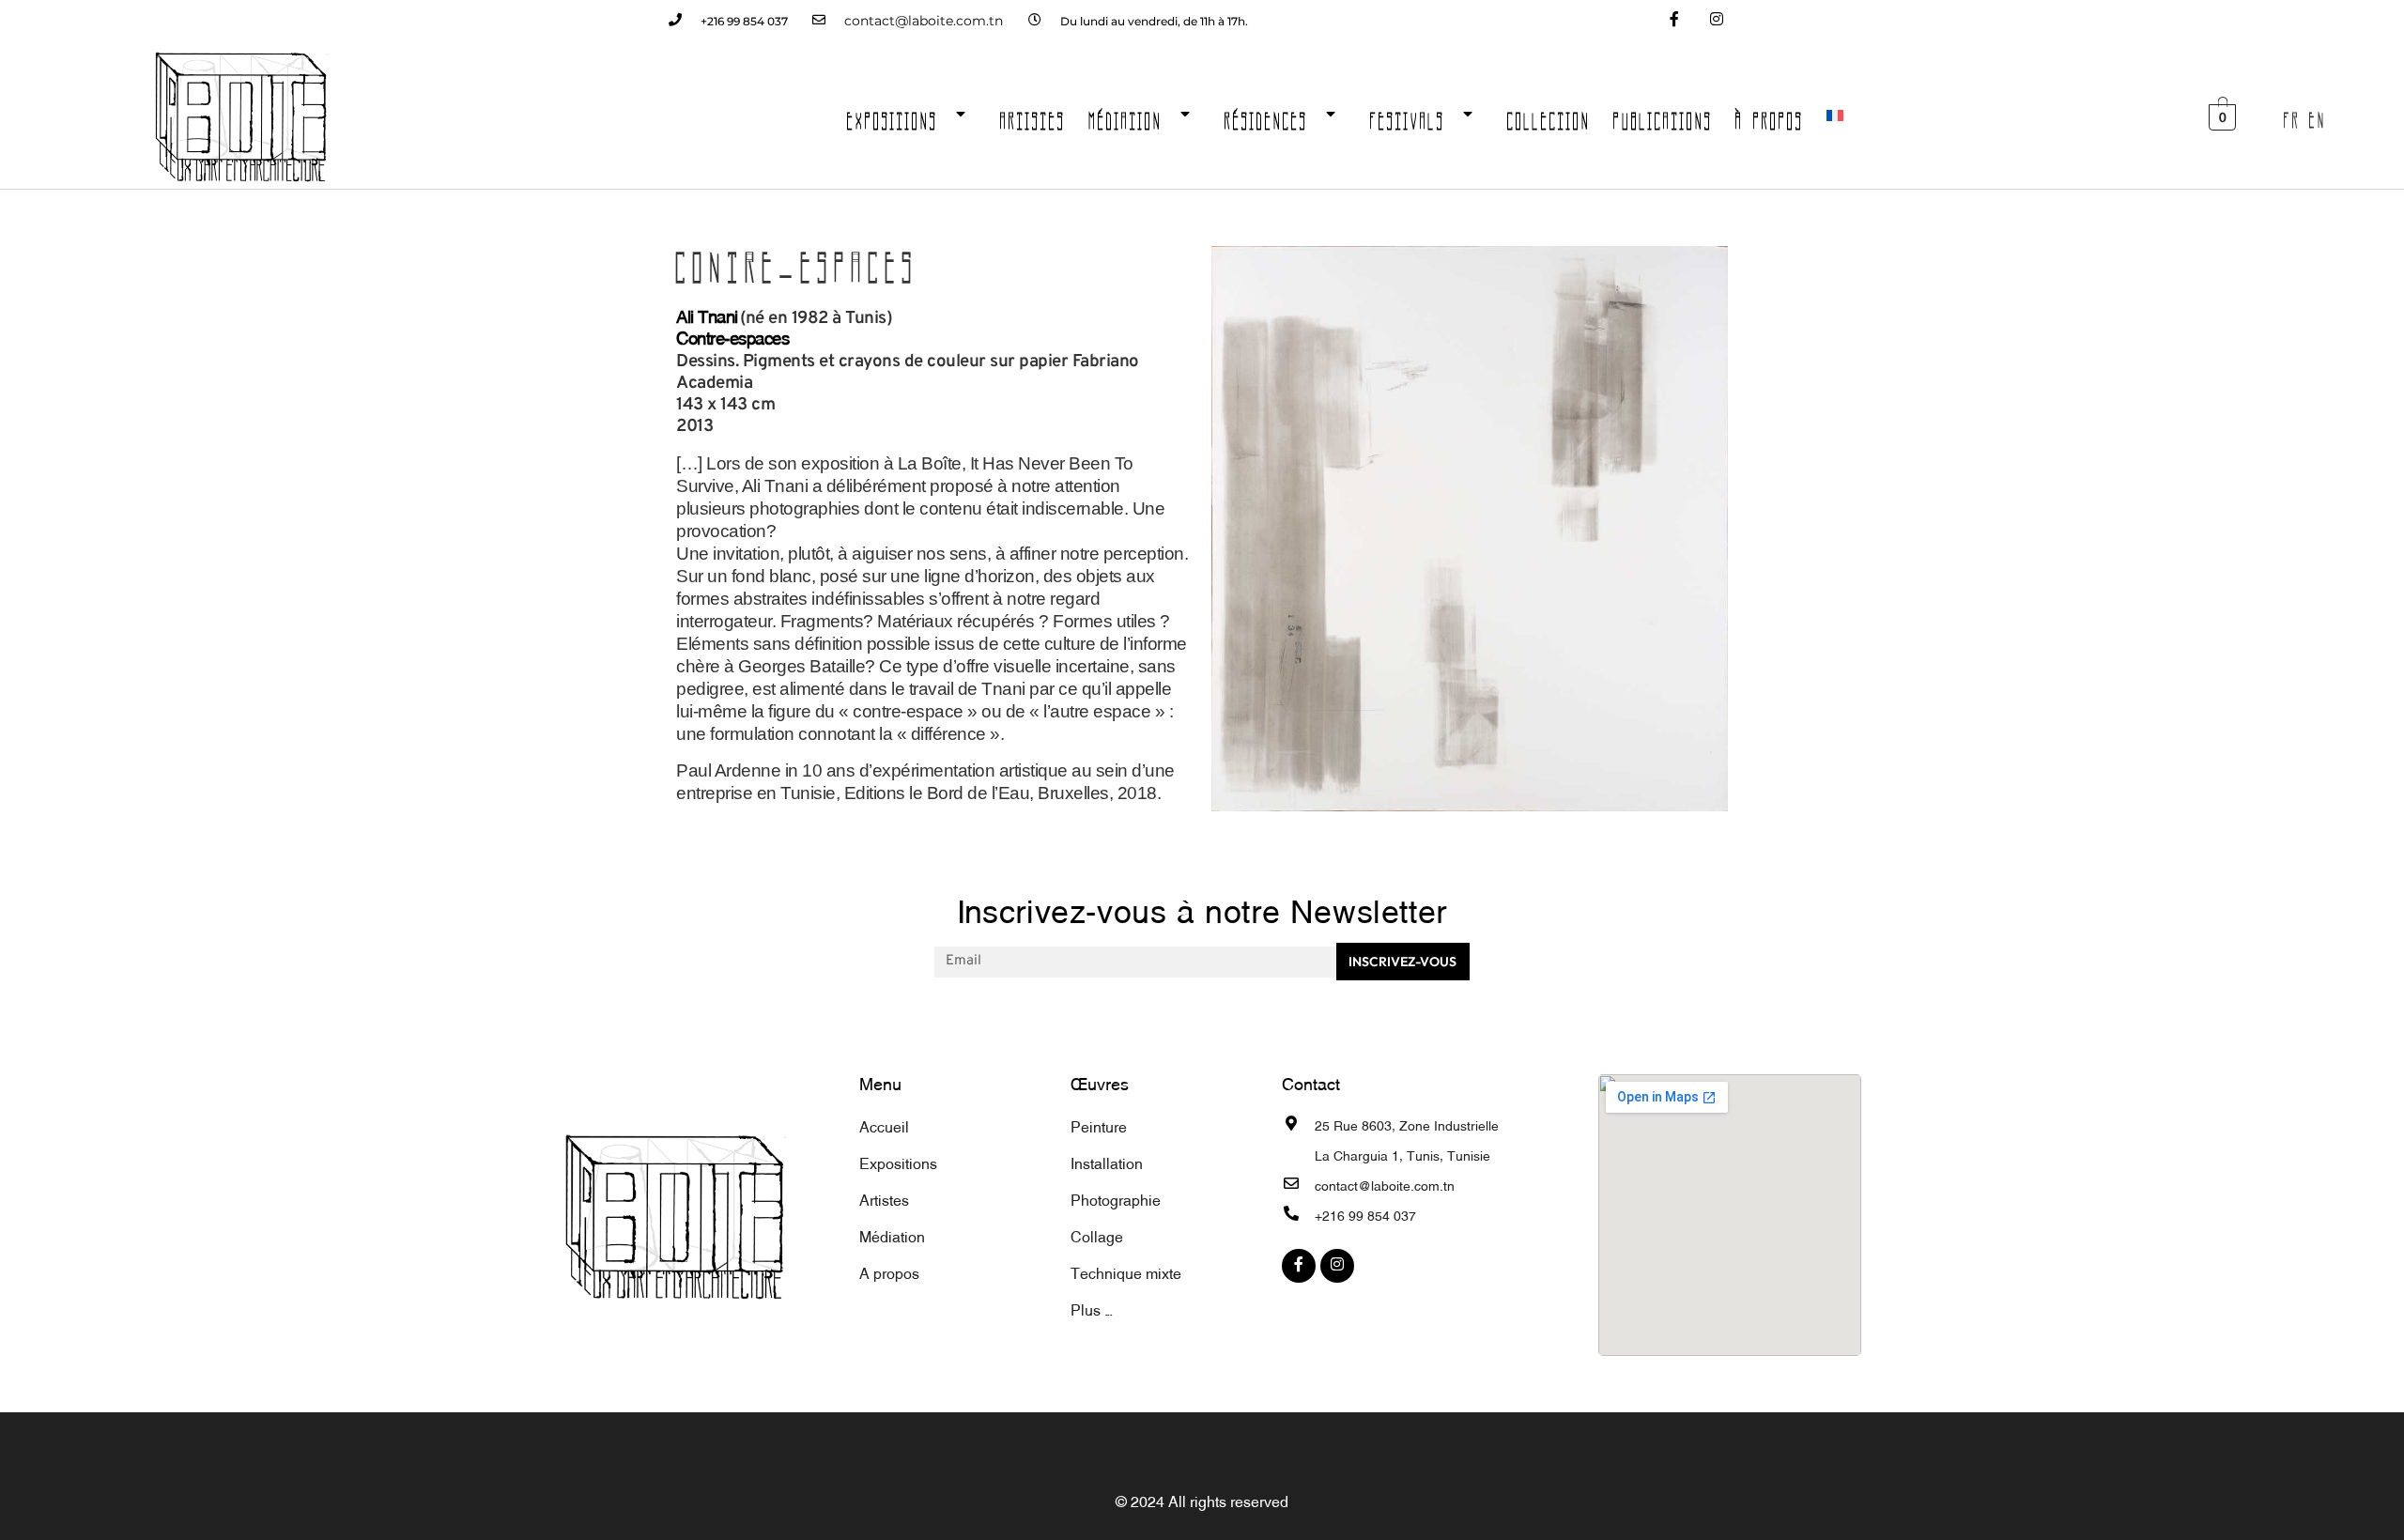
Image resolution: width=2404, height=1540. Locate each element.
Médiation (1125, 115)
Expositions (893, 115)
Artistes (1033, 115)
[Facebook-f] (1674, 21)
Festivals (1408, 115)
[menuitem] (1835, 115)
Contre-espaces (732, 336)
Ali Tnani (707, 315)
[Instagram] (1716, 21)
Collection (1549, 115)
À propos (1770, 115)
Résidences (1266, 115)
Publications (1663, 115)
